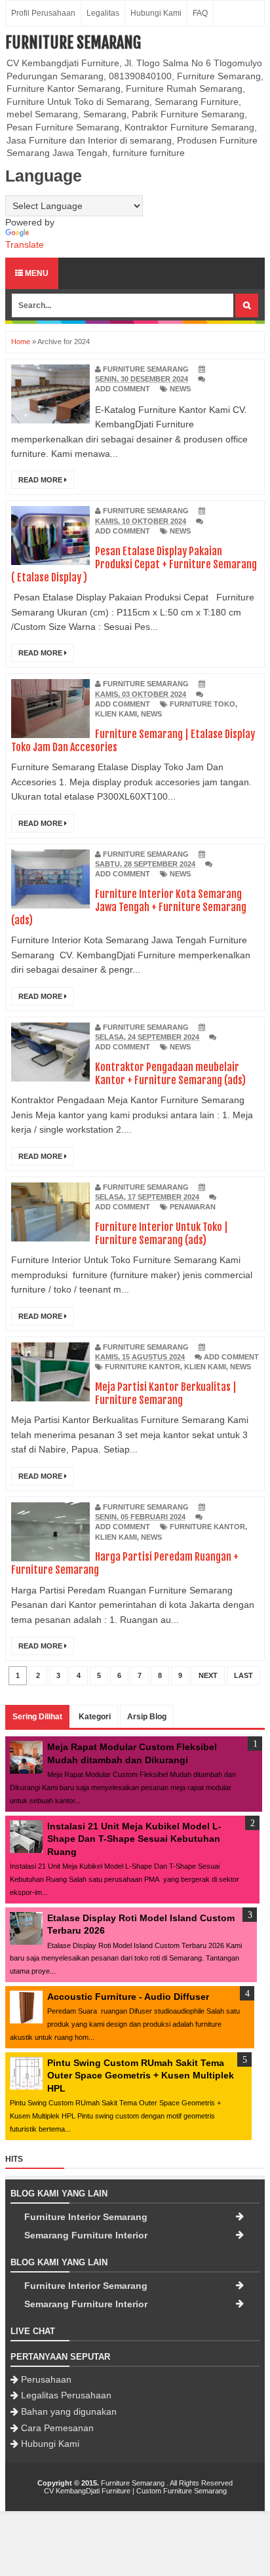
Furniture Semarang (73, 43)
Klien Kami (116, 714)
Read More (41, 480)
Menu (36, 273)
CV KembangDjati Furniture (87, 2491)
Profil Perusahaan (43, 13)
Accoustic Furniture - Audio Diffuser (128, 1997)
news (180, 389)
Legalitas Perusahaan (66, 2395)
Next (208, 1675)
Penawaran (193, 1207)
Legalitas (103, 13)
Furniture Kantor (143, 1367)
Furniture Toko (202, 704)
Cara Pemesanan (57, 2428)
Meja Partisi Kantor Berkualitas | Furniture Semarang (166, 1394)
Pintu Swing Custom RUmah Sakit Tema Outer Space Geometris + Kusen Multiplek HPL (141, 2076)
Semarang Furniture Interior (86, 2235)
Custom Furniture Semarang (182, 2491)
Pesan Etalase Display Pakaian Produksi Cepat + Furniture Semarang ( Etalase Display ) (134, 564)
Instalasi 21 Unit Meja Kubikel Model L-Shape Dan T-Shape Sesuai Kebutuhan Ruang (134, 1839)
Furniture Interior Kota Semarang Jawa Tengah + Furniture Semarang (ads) (129, 907)
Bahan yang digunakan (69, 2411)
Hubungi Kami (156, 13)
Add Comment (123, 389)
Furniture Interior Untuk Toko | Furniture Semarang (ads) (162, 1234)
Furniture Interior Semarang (86, 2217)
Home (21, 342)
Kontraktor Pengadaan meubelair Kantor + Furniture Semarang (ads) (170, 1074)
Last (243, 1675)
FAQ (200, 13)
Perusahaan (46, 2379)
